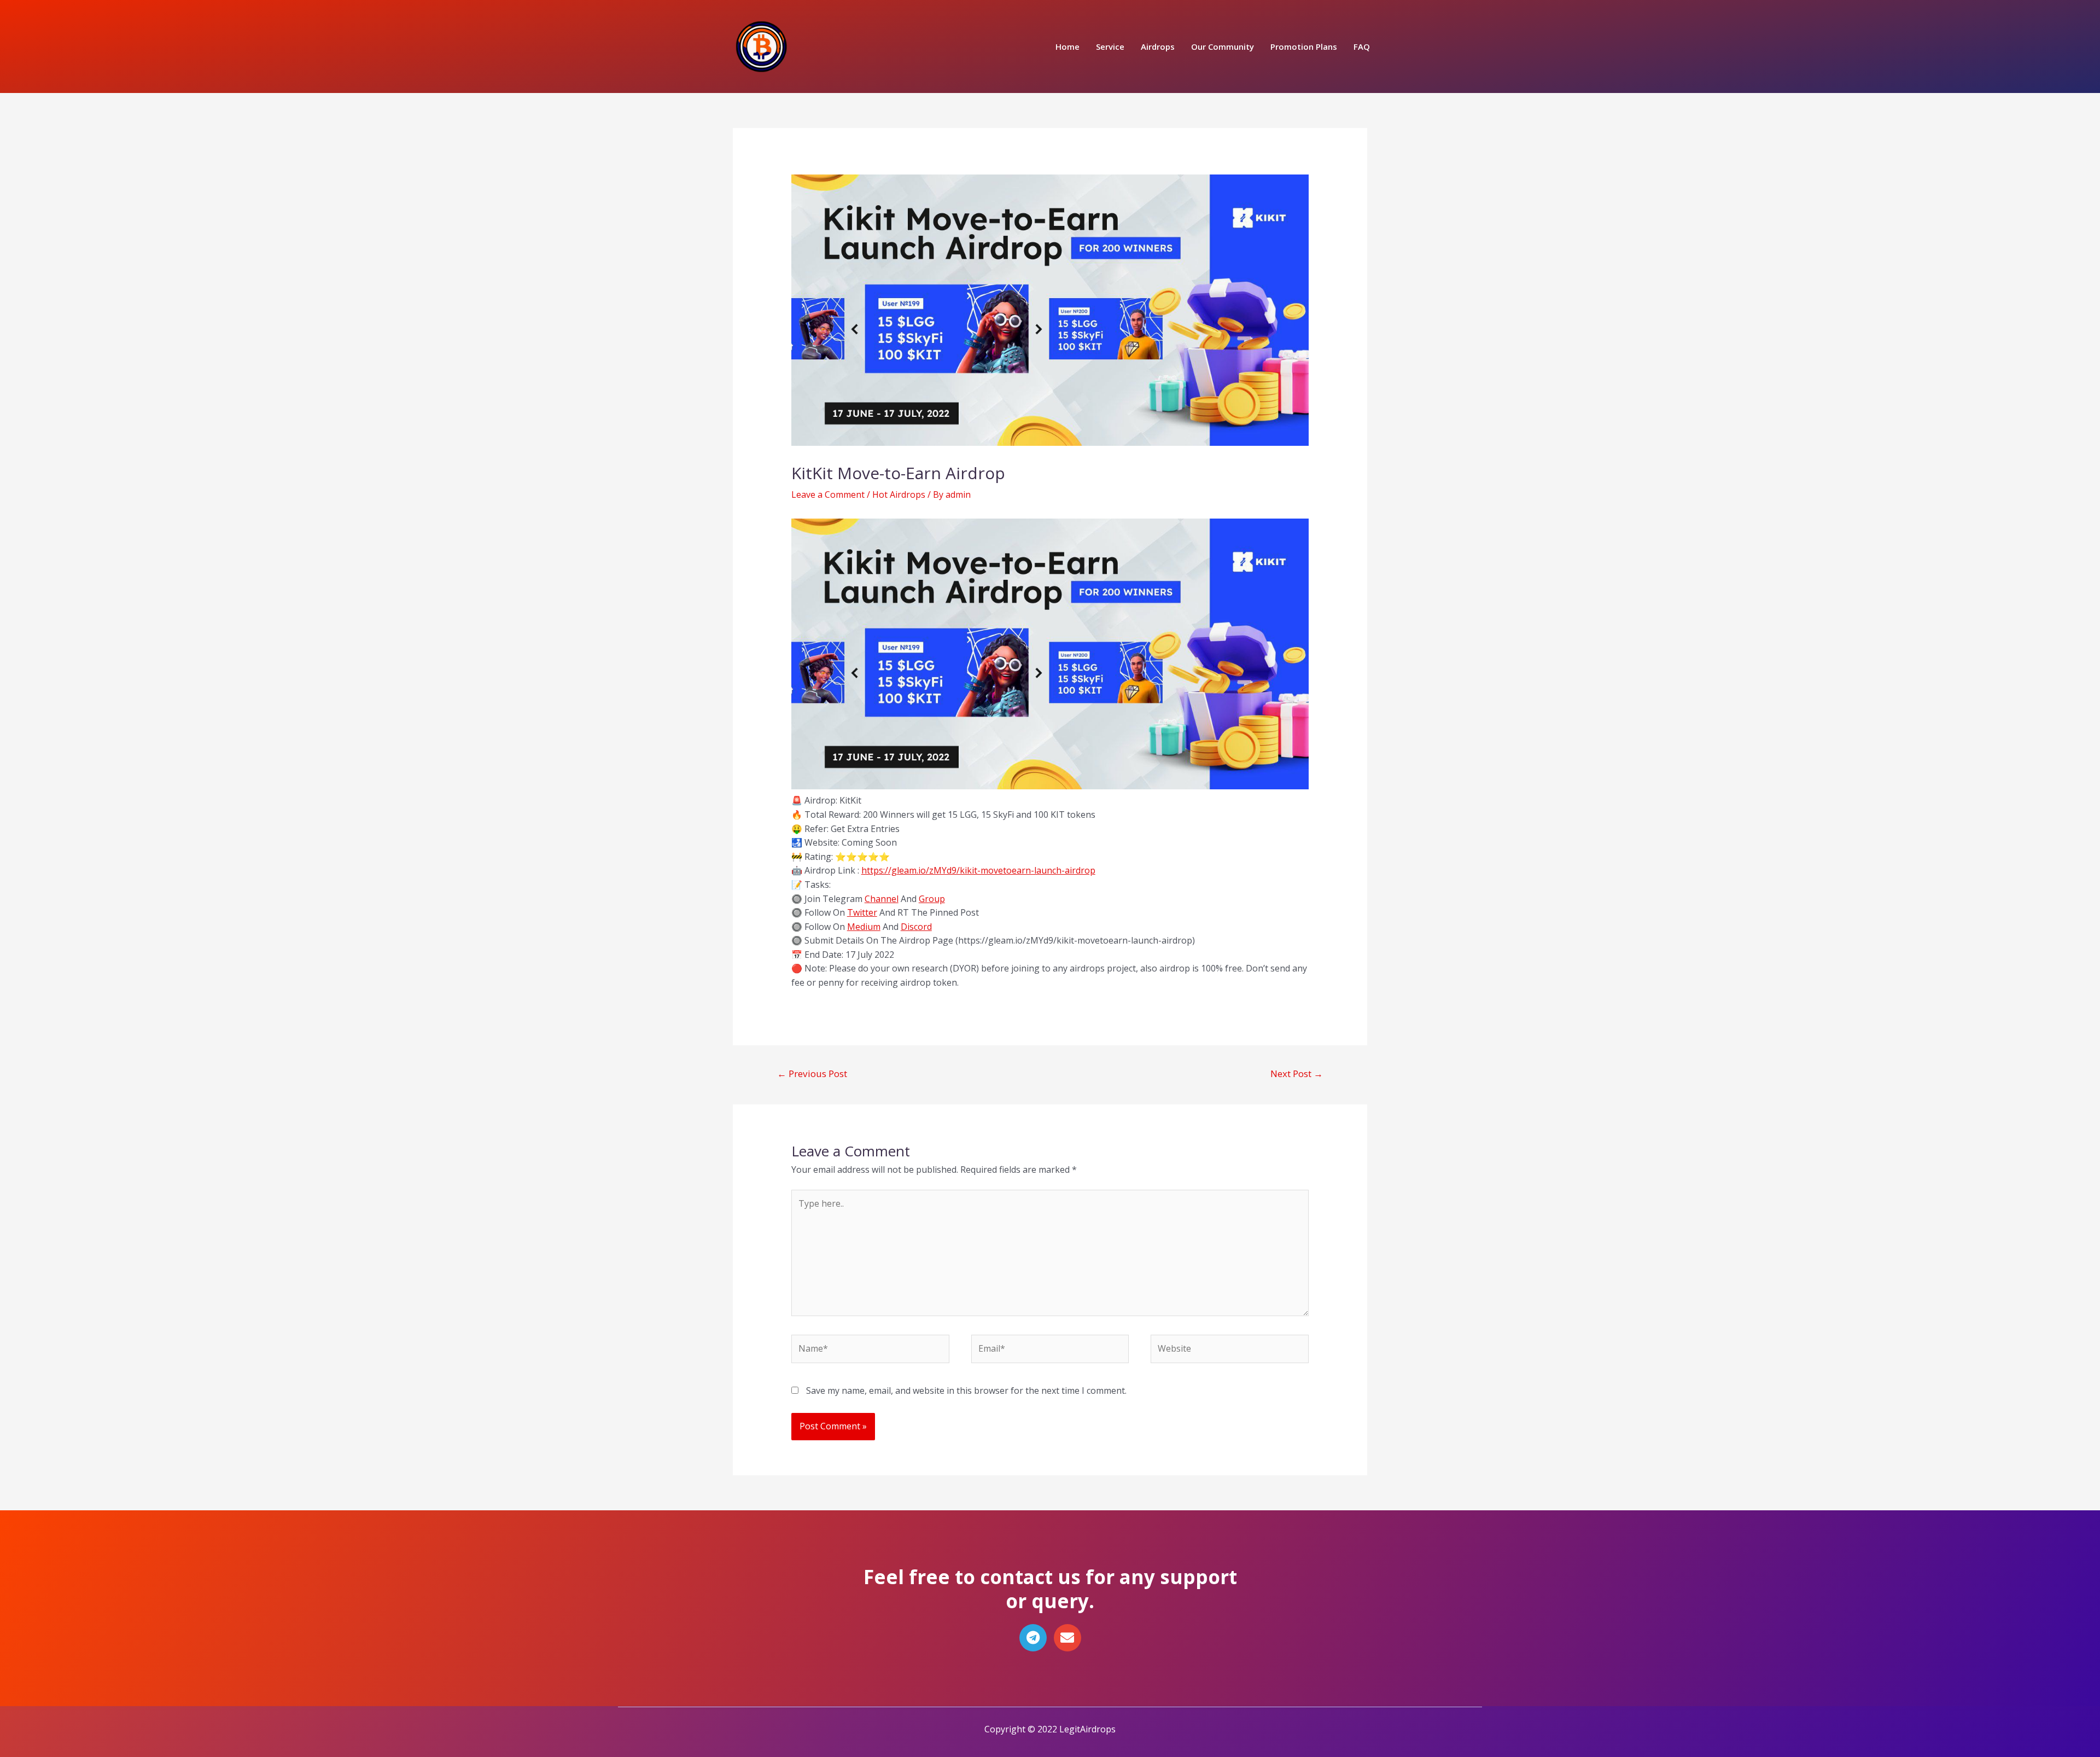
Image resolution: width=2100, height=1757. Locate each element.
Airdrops (1158, 46)
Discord (916, 927)
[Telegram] (1033, 1638)
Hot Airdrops (899, 494)
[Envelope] (1067, 1638)
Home (1067, 46)
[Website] (1230, 1351)
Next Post (1297, 1074)
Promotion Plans (1304, 46)
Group (932, 899)
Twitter (862, 912)
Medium (864, 927)
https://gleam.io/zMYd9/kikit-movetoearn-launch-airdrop (978, 870)
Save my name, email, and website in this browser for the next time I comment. (966, 1391)
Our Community (1223, 46)
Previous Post (812, 1074)
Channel (882, 899)
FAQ (1362, 46)
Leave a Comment (828, 494)
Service (1110, 46)
